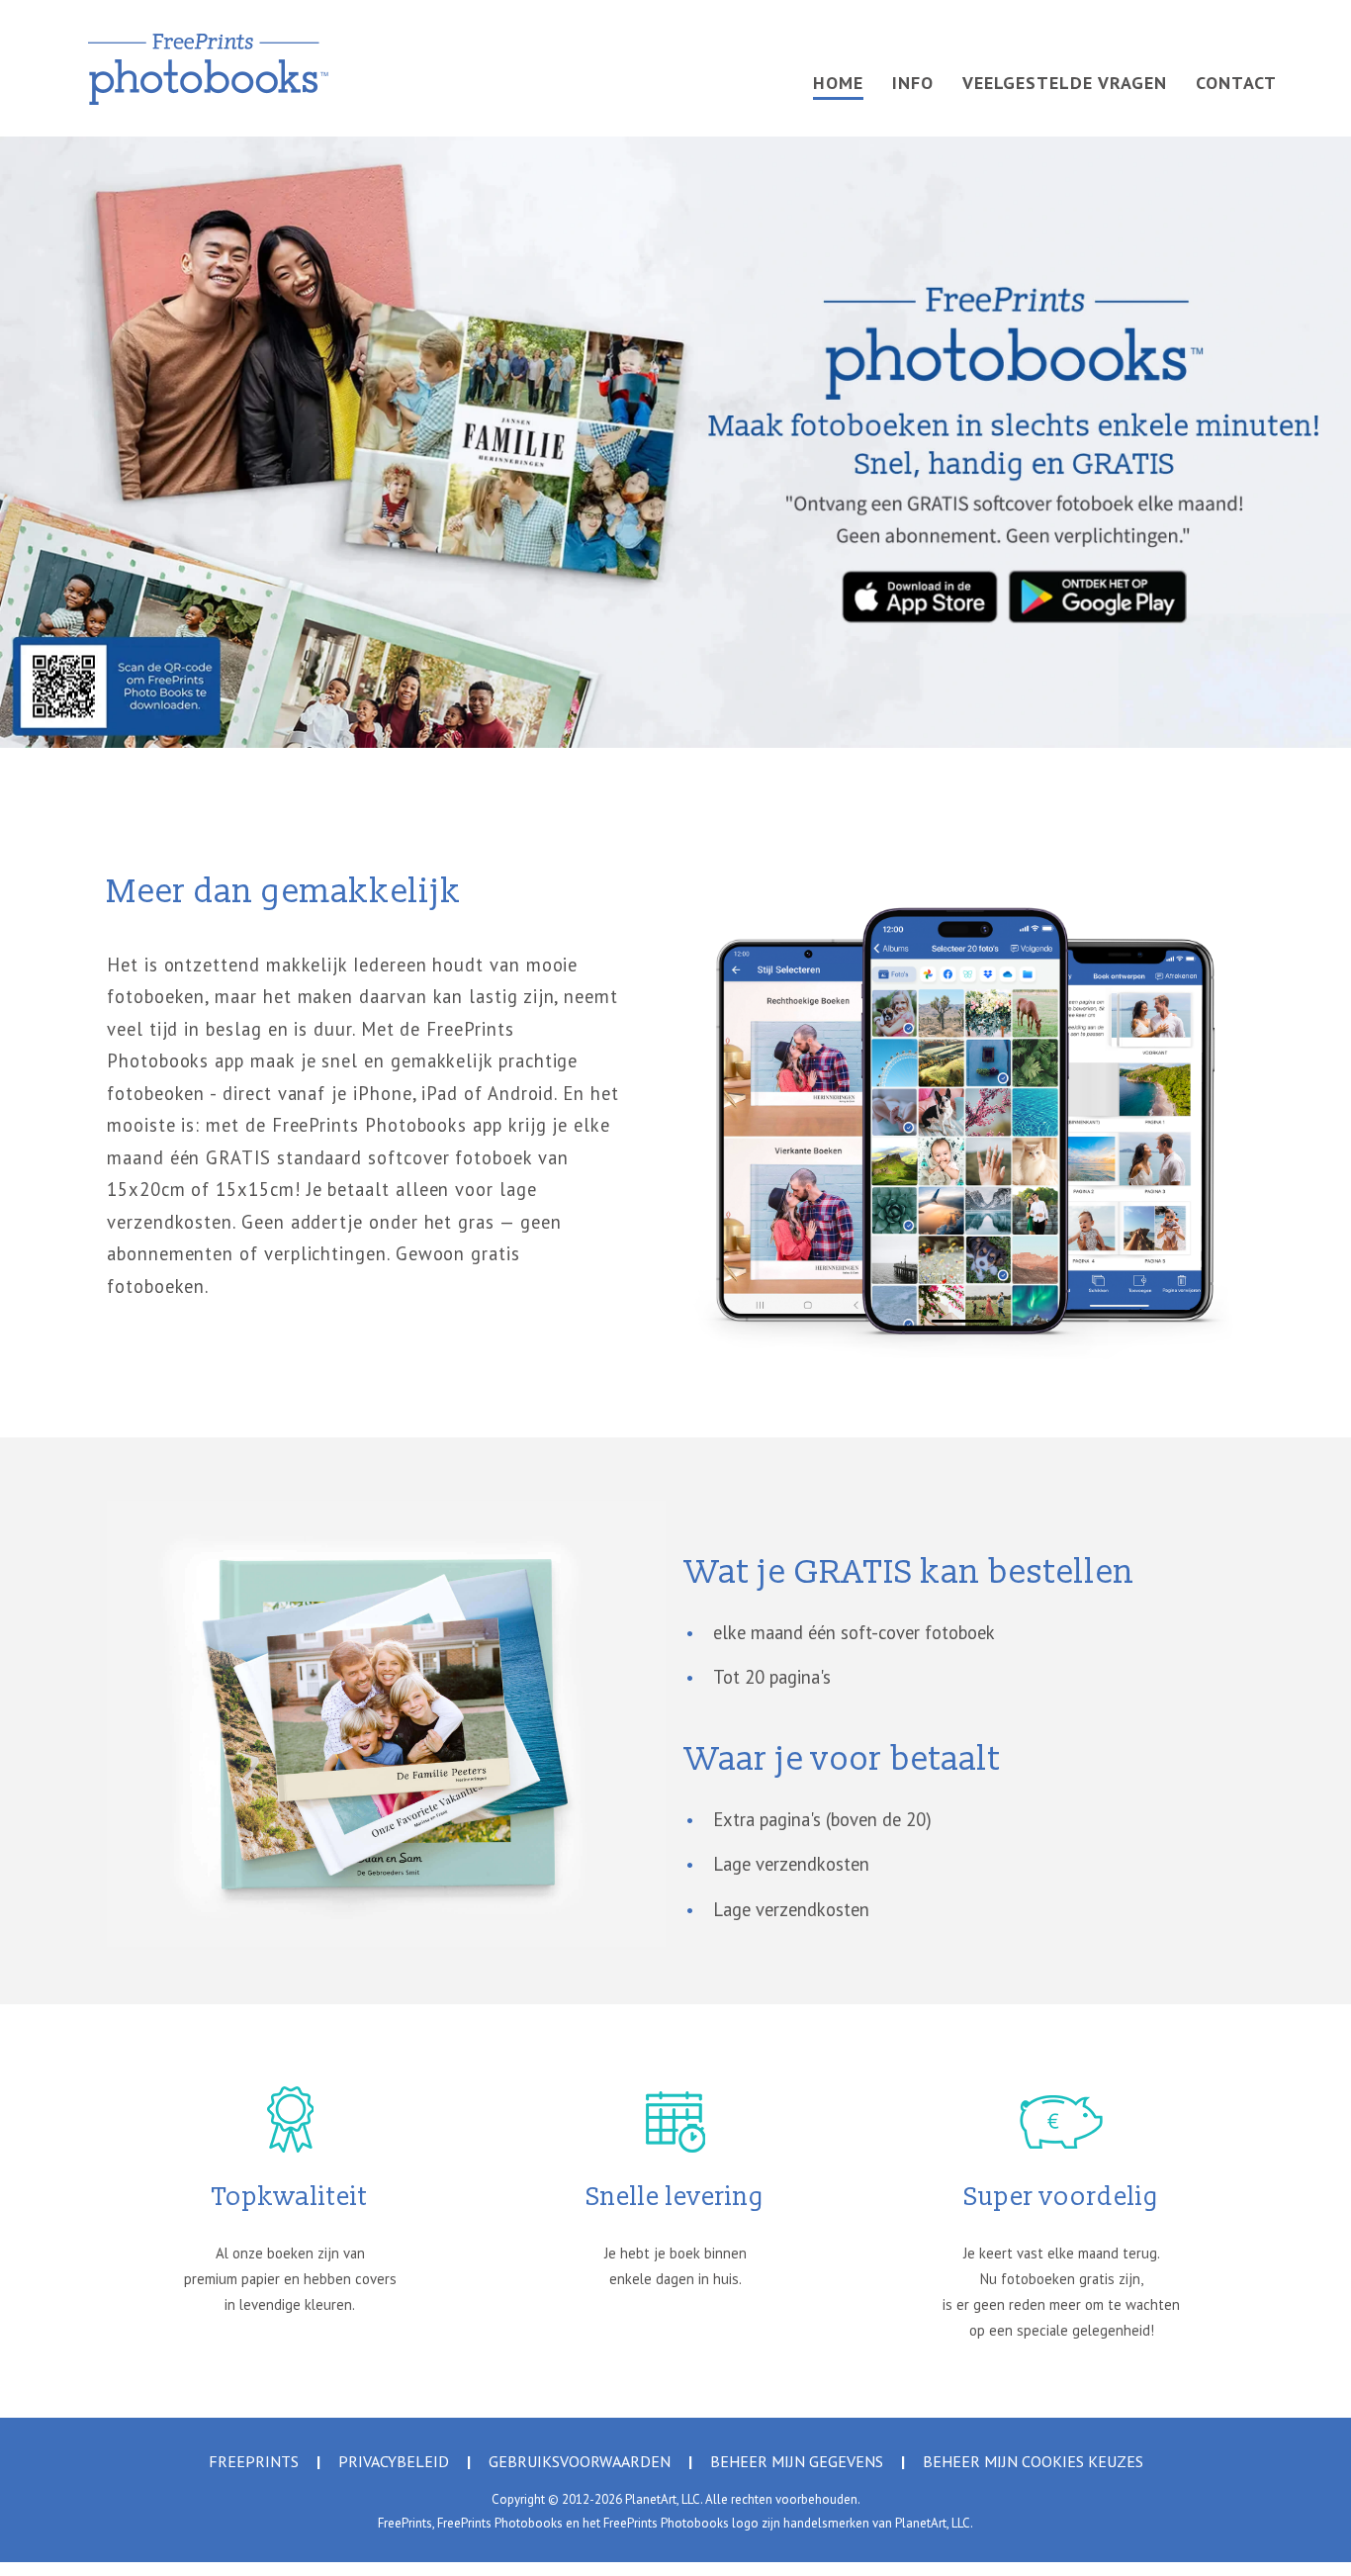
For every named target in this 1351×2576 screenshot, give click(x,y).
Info (913, 83)
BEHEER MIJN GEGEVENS (797, 2461)
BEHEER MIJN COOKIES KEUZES (1033, 2461)
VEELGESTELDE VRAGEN (1065, 83)
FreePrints (254, 2461)
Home (838, 83)
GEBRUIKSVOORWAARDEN (580, 2461)
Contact (1236, 83)
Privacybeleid (394, 2461)
